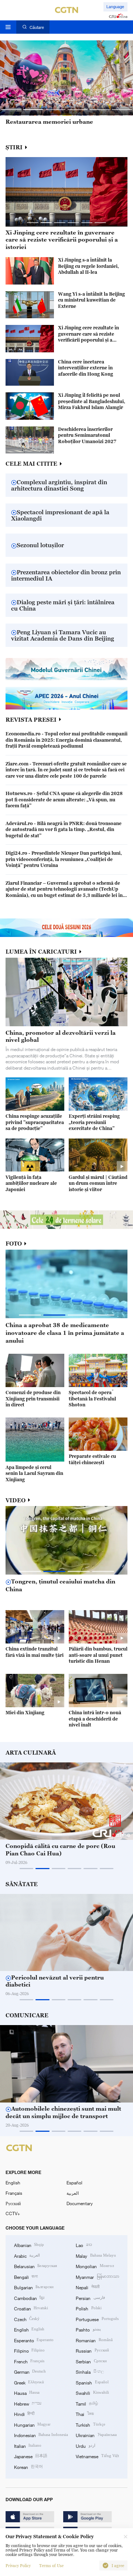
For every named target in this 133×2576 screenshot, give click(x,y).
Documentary (80, 2203)
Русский (13, 2203)
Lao (84, 2245)
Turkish (90, 2424)
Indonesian (41, 2435)
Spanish (92, 2382)
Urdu (85, 2446)
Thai (85, 2414)
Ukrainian (96, 2435)
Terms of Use (51, 2566)
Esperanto (34, 2340)
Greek (29, 2382)
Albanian (29, 2245)
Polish (88, 2308)
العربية (73, 2193)
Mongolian (95, 2266)
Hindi (24, 2414)
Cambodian (29, 2298)
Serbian (91, 2361)
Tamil (87, 2403)
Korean (28, 2467)
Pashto (88, 2329)
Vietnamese (97, 2456)
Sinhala (90, 2371)
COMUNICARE (27, 2015)
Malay (96, 2256)
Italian (28, 2446)
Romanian (94, 2340)
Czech (27, 2319)
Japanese (31, 2456)
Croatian (31, 2308)
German (30, 2371)
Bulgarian (34, 2287)
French (29, 2361)
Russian (92, 2350)
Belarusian (35, 2266)
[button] (11, 110)
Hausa (27, 2393)
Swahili (92, 2393)
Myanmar (97, 2277)
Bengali (26, 2277)
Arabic (27, 2256)
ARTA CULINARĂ (31, 1753)
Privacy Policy (18, 2566)
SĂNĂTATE (22, 1884)
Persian (90, 2298)
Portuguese (97, 2319)
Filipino (29, 2350)
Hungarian (32, 2424)
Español (74, 2183)
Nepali (87, 2287)
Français (14, 2193)
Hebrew (28, 2403)
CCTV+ (13, 2213)
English (13, 2183)
